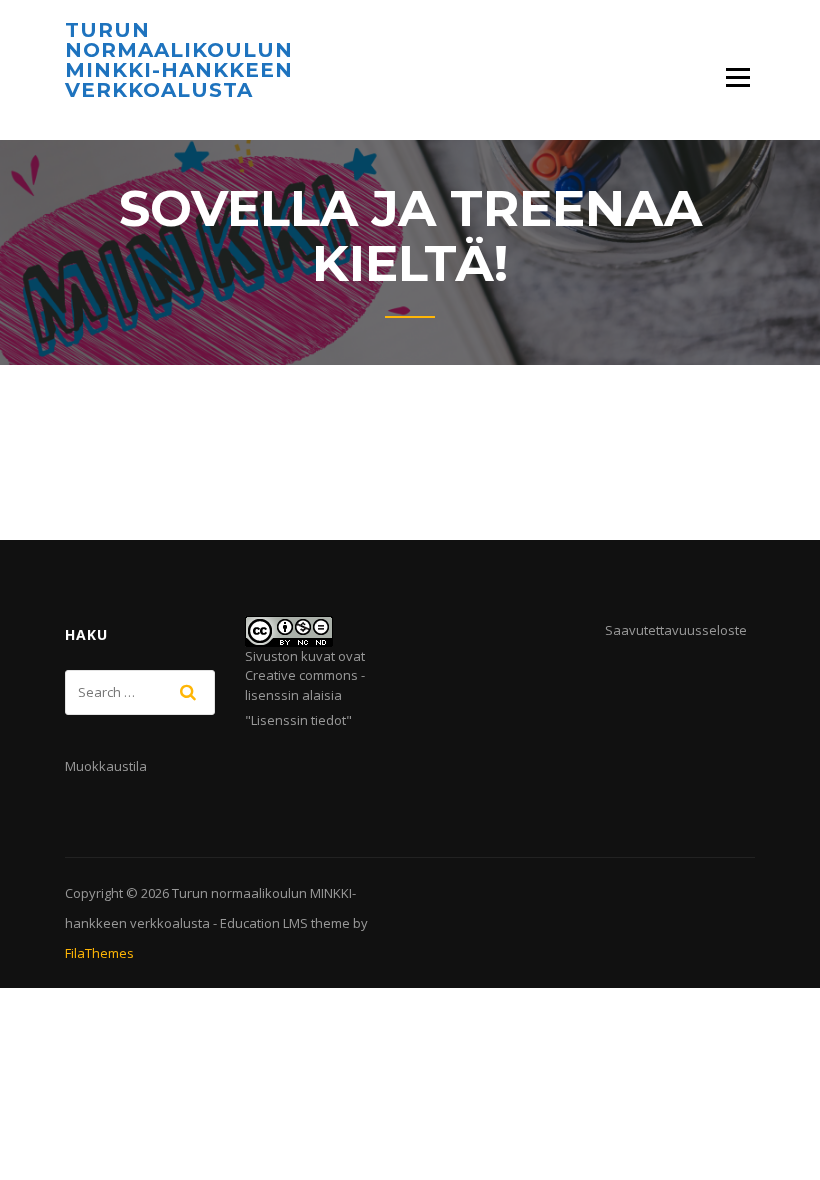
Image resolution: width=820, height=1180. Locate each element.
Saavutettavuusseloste (676, 630)
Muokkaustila (106, 766)
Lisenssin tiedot (298, 720)
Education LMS (264, 923)
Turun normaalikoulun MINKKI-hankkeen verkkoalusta (179, 60)
